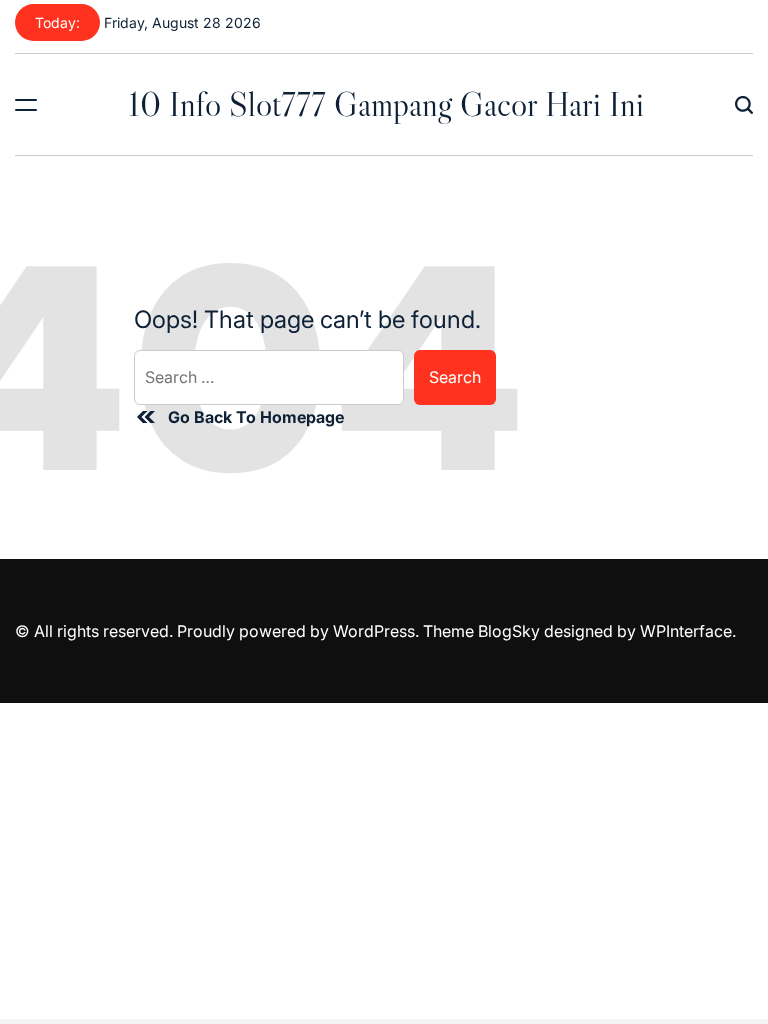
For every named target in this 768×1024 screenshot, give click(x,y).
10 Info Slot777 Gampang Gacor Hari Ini (386, 104)
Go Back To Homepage (256, 417)
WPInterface (686, 631)
